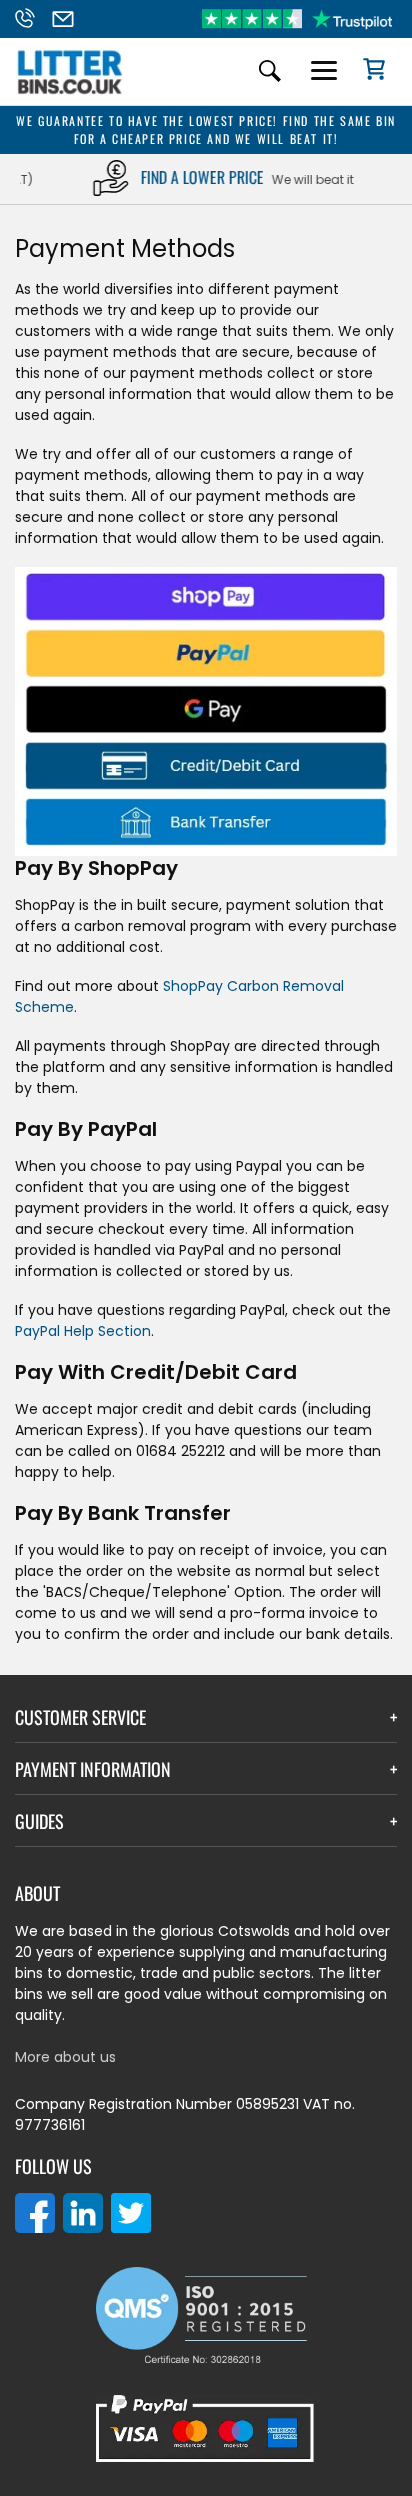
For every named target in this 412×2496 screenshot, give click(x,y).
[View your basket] (367, 72)
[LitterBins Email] (69, 19)
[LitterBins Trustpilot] (297, 19)
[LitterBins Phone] (30, 19)
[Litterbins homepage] (70, 93)
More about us (65, 2057)
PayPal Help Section (83, 1331)
